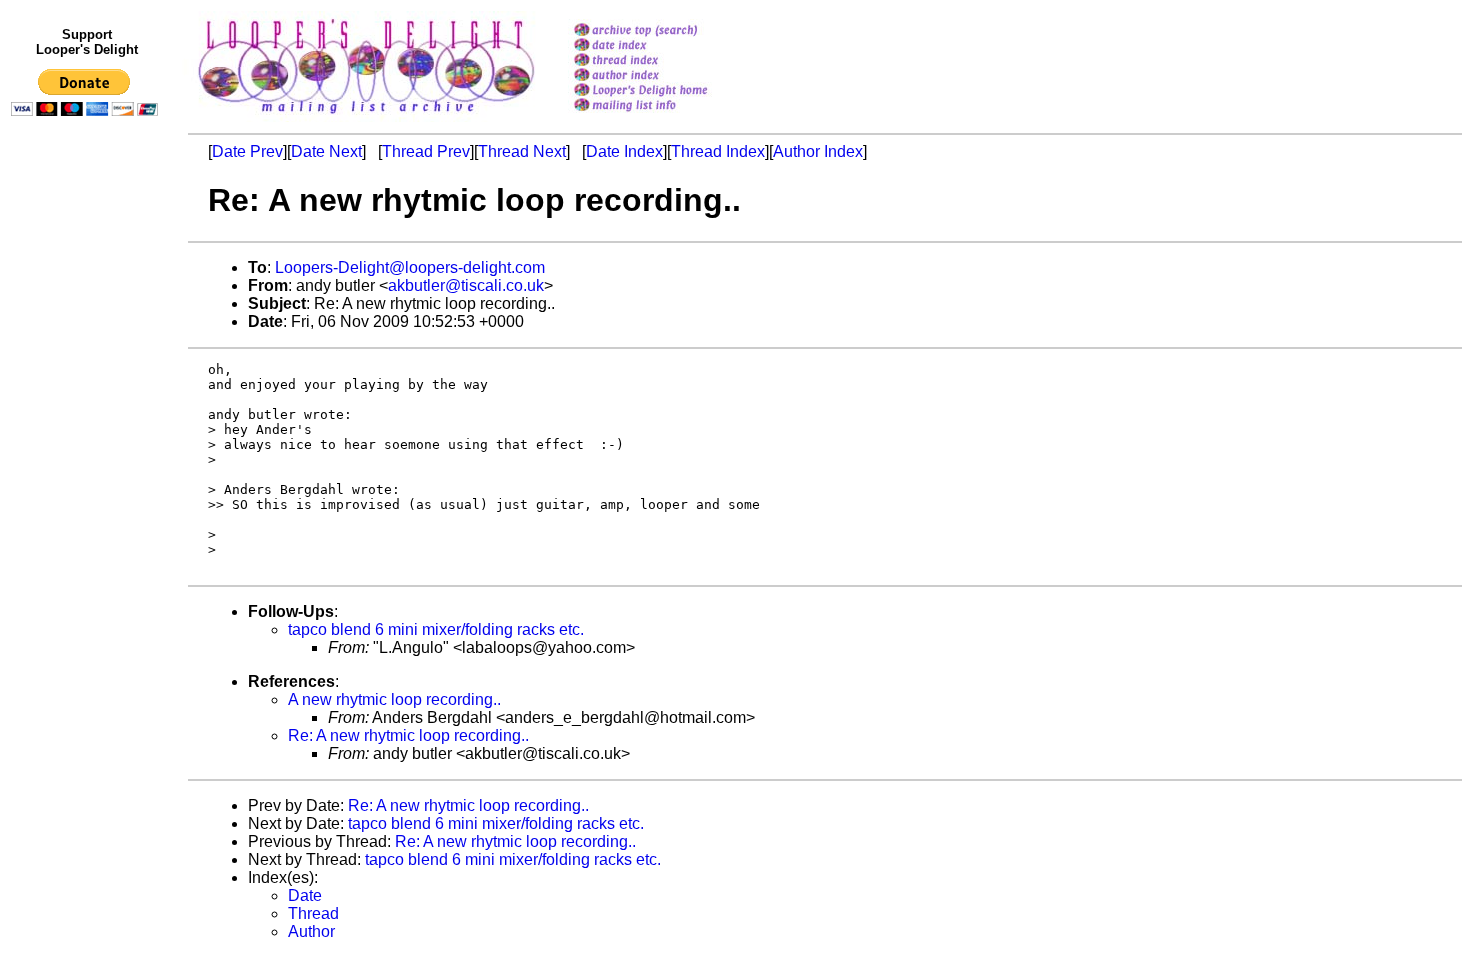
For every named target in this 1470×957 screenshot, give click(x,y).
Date (305, 895)
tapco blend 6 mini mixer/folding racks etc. (436, 629)
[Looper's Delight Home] (666, 91)
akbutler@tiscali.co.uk (466, 285)
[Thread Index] (666, 61)
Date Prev (247, 151)
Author (311, 931)
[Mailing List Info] (666, 116)
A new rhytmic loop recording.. (394, 699)
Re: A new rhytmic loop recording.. (408, 735)
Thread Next (522, 151)
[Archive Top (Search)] (666, 31)
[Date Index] (666, 46)
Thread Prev (426, 151)
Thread (313, 913)
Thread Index (718, 151)
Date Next (326, 151)
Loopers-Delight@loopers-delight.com (410, 267)
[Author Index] (666, 76)
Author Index (818, 151)
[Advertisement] (88, 537)
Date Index (624, 151)
